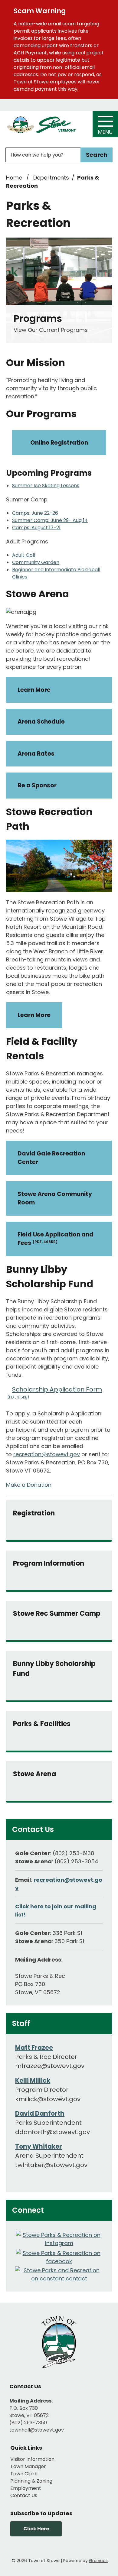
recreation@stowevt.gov (47, 1454)
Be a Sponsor (37, 785)
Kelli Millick (33, 2081)
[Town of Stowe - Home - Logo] (41, 125)
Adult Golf (24, 555)
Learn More (34, 690)
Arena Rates (36, 754)
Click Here (36, 2529)
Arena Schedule (41, 722)
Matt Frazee (34, 2048)
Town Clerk (24, 2474)
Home (14, 178)
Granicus (98, 2561)
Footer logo (59, 2342)
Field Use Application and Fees (56, 1239)
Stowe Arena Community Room (55, 1198)
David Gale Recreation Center (51, 1158)
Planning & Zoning (31, 2481)
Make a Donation (29, 1485)
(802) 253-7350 (28, 2423)
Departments (51, 178)
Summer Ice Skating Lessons (46, 486)
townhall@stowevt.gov (37, 2430)
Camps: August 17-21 (36, 528)
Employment (26, 2488)
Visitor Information (32, 2459)
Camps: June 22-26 (35, 513)
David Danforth (40, 2114)
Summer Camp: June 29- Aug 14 (50, 520)
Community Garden (36, 562)
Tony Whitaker (39, 2147)
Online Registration (59, 443)
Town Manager (28, 2466)
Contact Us (24, 2495)
